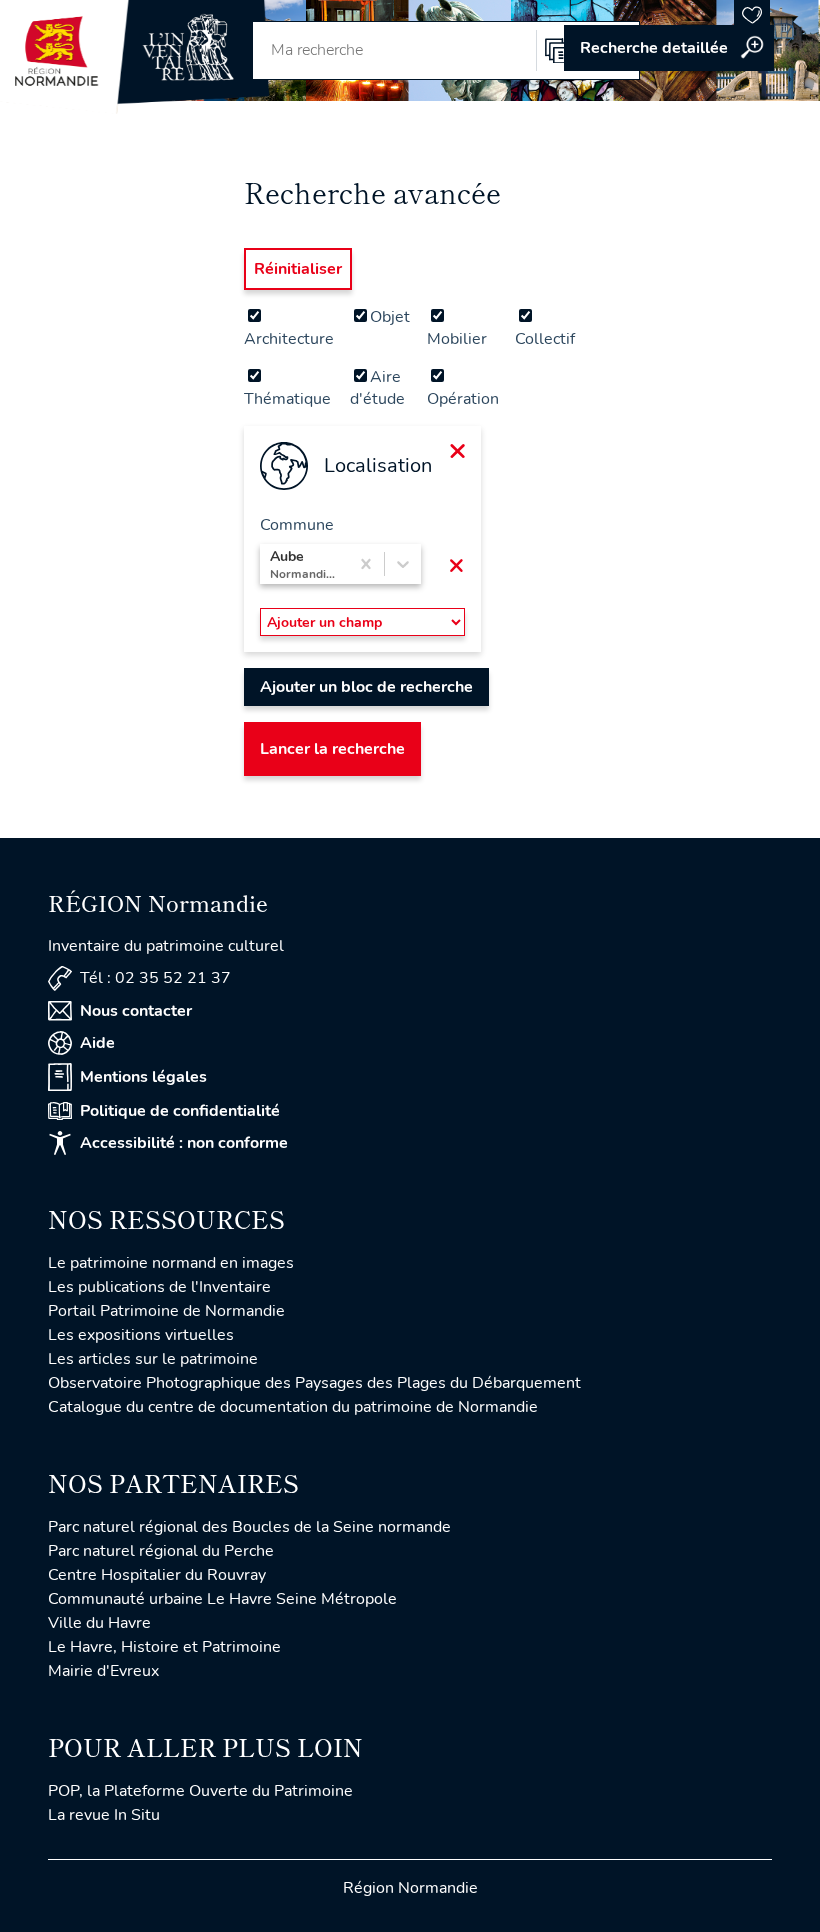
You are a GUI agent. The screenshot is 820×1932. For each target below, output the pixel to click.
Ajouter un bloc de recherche (366, 687)
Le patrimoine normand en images (171, 1263)
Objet (390, 317)
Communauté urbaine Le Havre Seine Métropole (222, 1599)
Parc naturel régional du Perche (161, 1551)
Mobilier (457, 339)
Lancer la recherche (332, 749)
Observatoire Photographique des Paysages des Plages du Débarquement (314, 1383)
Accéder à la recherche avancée (669, 48)
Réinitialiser (298, 269)
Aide (97, 1043)
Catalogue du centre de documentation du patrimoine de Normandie (293, 1407)
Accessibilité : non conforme (184, 1143)
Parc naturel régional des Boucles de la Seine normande (249, 1527)
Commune (297, 525)
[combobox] (272, 564)
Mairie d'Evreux (103, 1671)
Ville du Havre (99, 1623)
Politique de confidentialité (180, 1111)
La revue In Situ (104, 1815)
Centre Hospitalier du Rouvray (157, 1575)
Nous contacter (136, 1011)
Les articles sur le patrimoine (153, 1359)
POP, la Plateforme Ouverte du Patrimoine (200, 1791)
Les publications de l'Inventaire (159, 1287)
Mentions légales (143, 1077)
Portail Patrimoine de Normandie (166, 1311)
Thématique (287, 399)
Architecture (289, 339)
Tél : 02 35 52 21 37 (155, 978)
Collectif (545, 339)
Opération (463, 399)
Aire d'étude (377, 388)
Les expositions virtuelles (141, 1335)
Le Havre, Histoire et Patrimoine (164, 1647)
